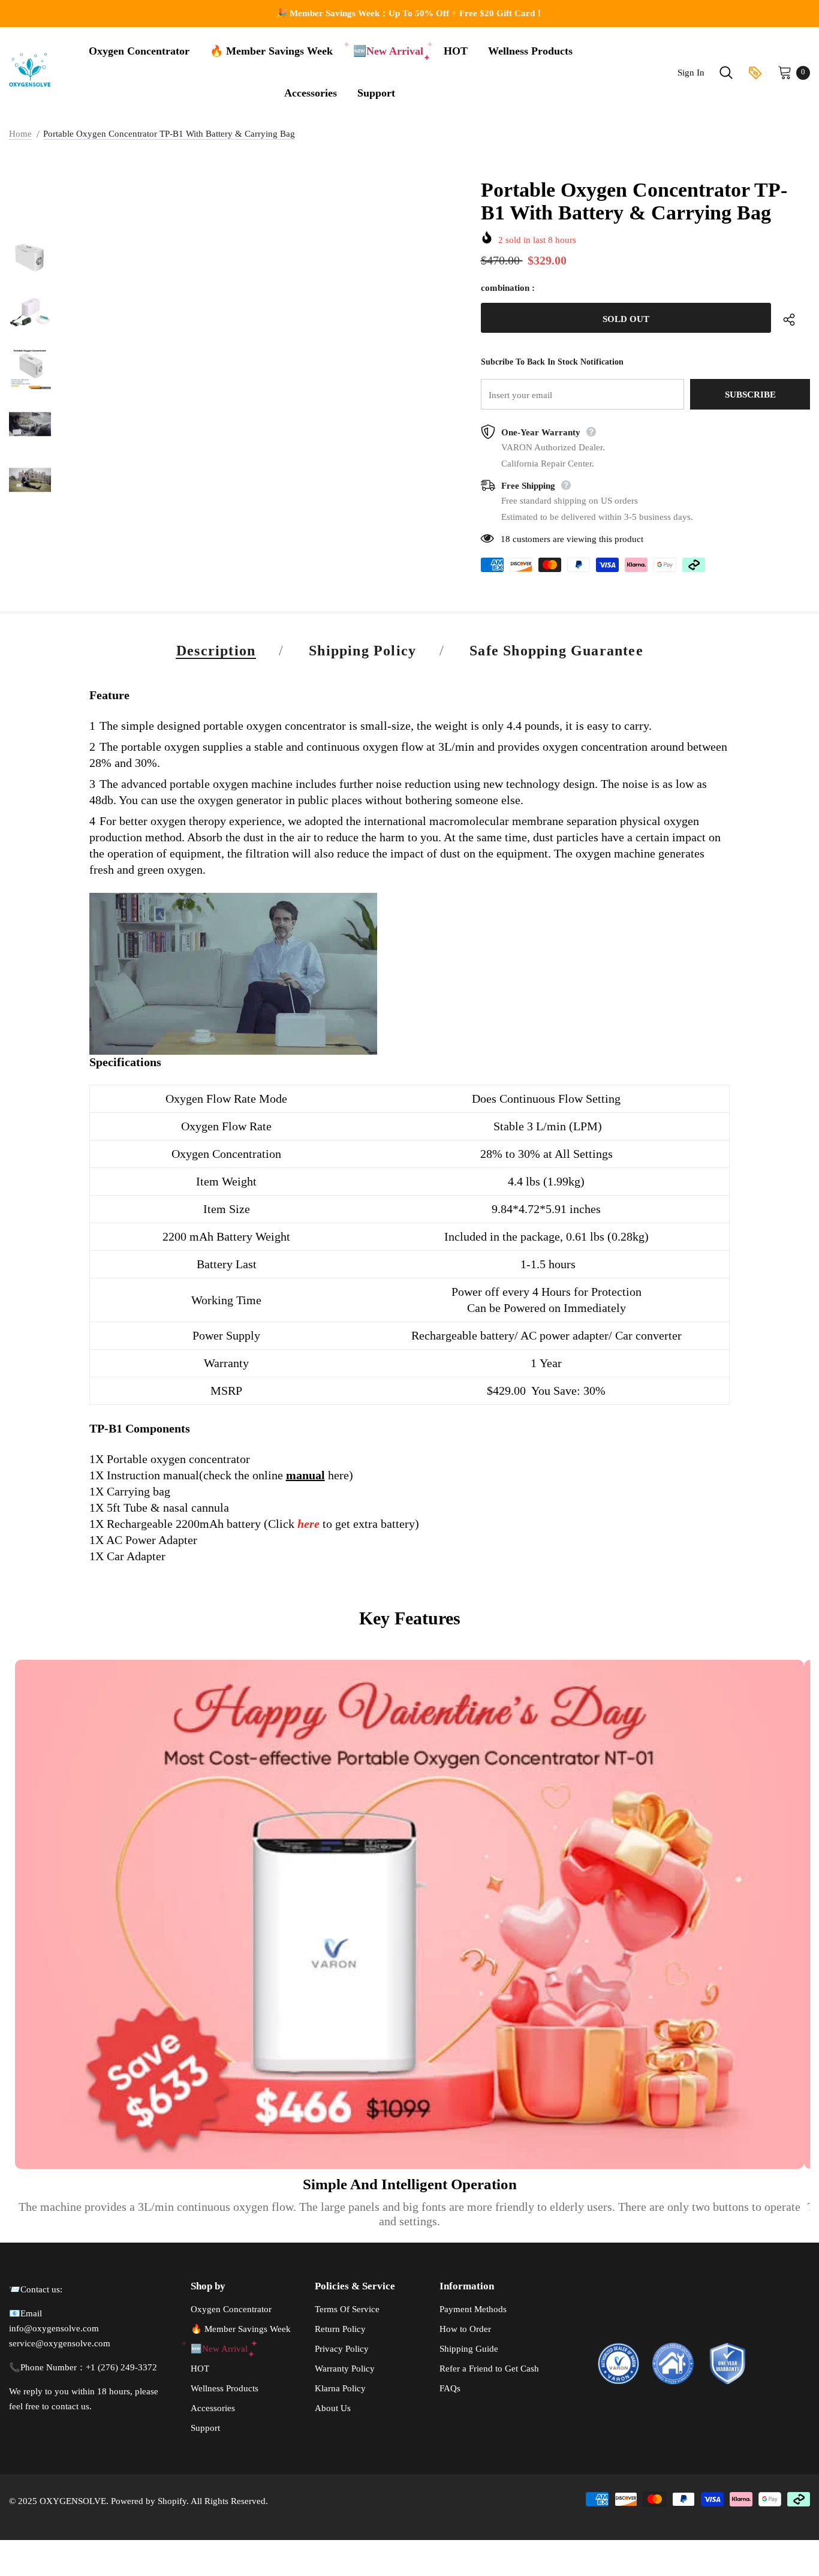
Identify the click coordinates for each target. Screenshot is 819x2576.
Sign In (691, 73)
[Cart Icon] (785, 72)
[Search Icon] (726, 73)
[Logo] (33, 69)
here (308, 1524)
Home (20, 134)
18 (505, 539)
